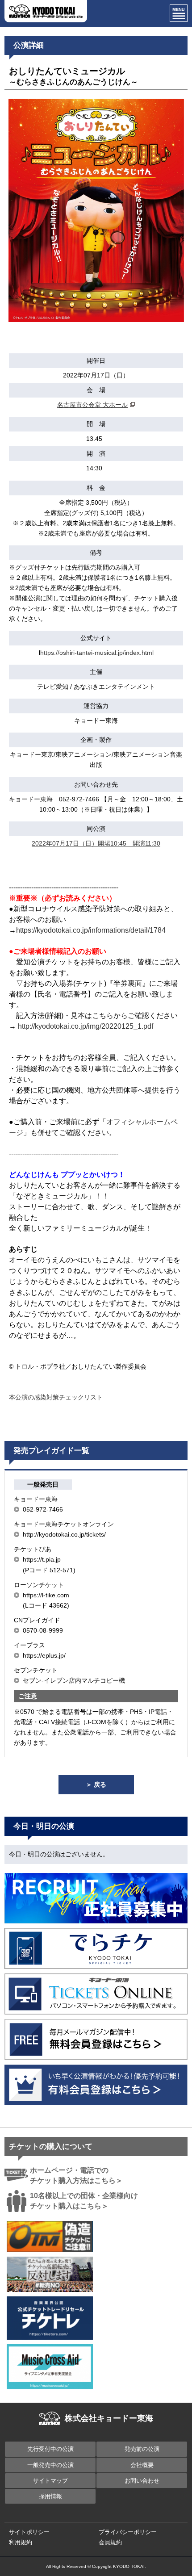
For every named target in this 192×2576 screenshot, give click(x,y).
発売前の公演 (142, 2449)
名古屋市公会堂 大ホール (92, 405)
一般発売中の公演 (50, 2465)
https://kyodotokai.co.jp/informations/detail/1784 (91, 930)
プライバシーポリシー (128, 2532)
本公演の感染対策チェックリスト (56, 1397)
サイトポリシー (29, 2532)
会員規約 (110, 2542)
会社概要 (142, 2465)
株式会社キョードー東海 (109, 2418)
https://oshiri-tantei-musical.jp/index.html (97, 653)
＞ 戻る (96, 1784)
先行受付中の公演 (50, 2449)
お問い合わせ (142, 2481)
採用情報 (50, 2496)
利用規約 (21, 2542)
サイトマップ (50, 2481)
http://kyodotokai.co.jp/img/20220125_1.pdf (86, 1026)
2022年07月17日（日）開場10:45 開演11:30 (96, 843)
